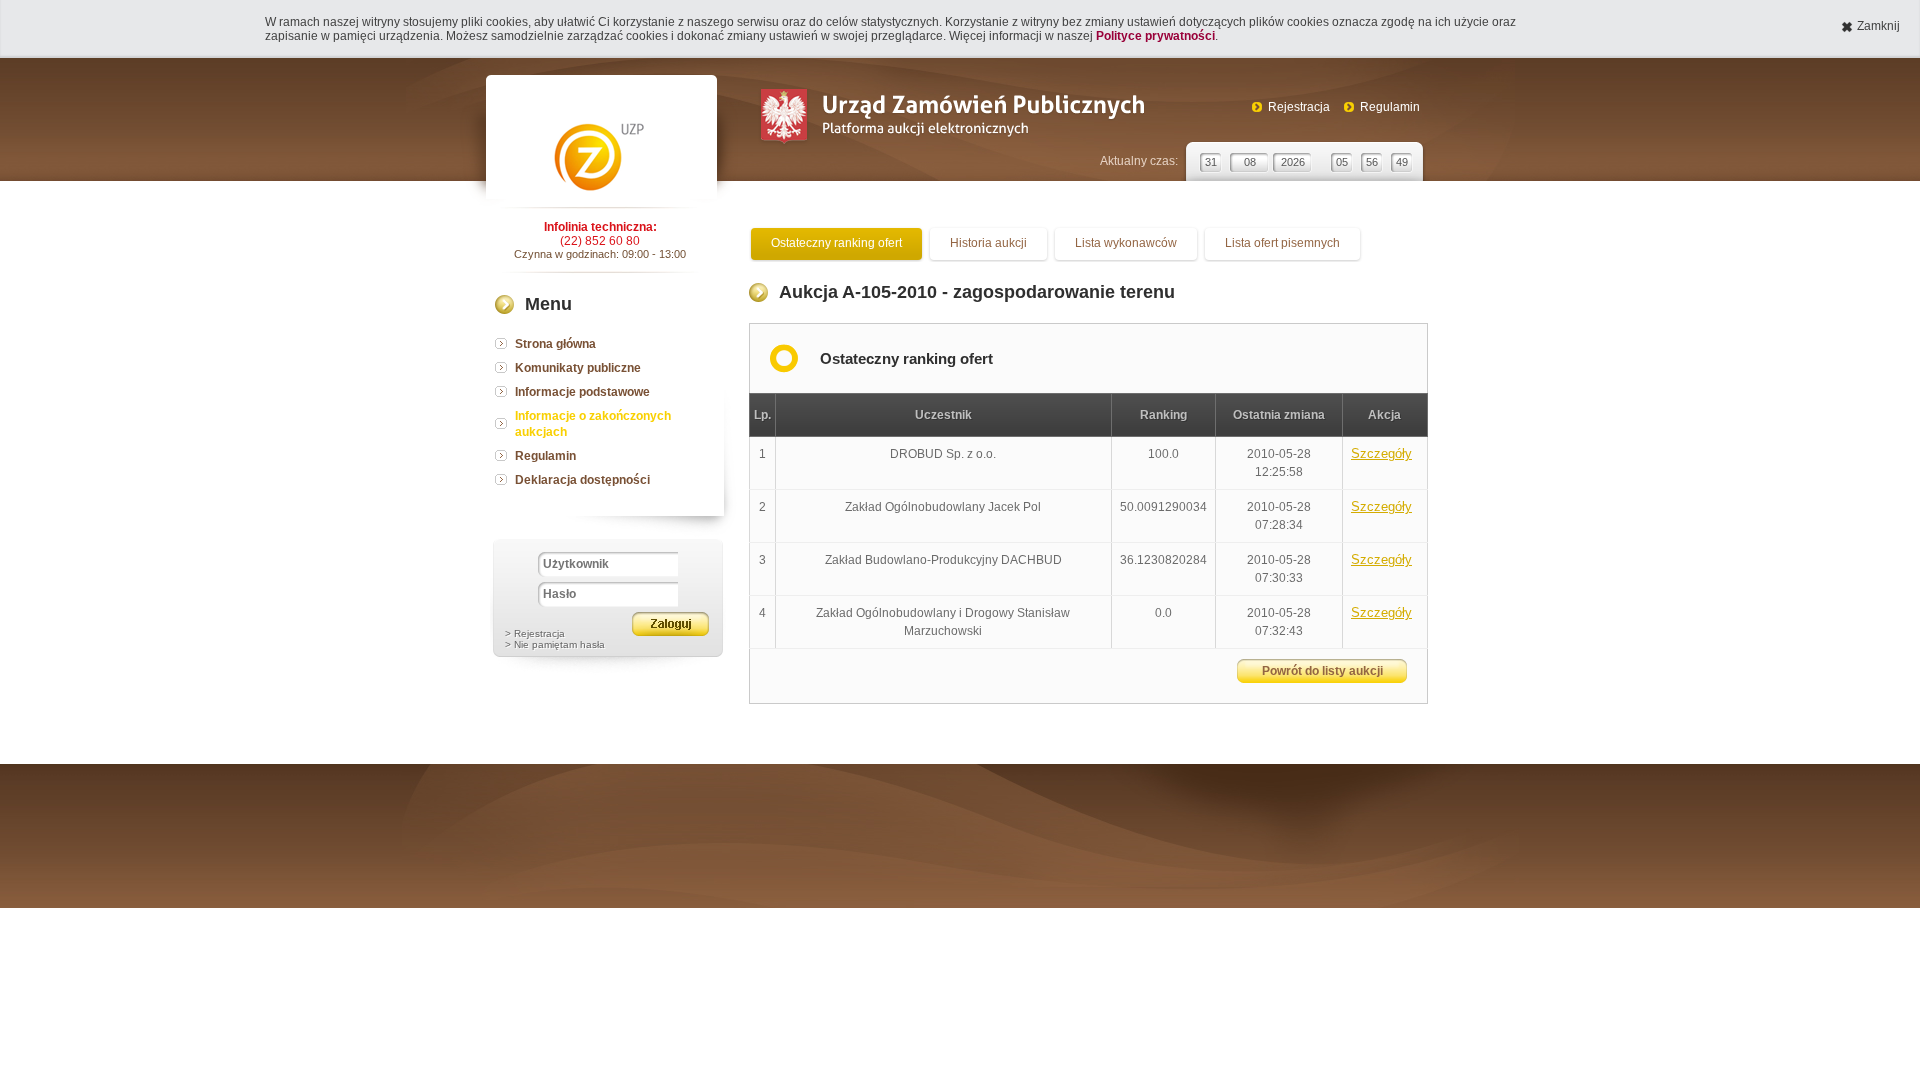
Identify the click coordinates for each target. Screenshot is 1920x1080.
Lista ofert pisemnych (1282, 243)
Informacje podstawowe (582, 392)
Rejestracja (1299, 107)
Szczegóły (1381, 453)
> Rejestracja (535, 633)
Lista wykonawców (1126, 243)
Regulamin (1390, 107)
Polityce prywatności (1155, 36)
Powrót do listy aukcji (1322, 671)
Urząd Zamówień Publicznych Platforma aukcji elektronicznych (951, 118)
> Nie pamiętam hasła (555, 644)
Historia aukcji (988, 243)
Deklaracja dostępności (582, 480)
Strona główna (555, 344)
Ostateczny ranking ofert (836, 243)
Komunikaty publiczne (578, 368)
